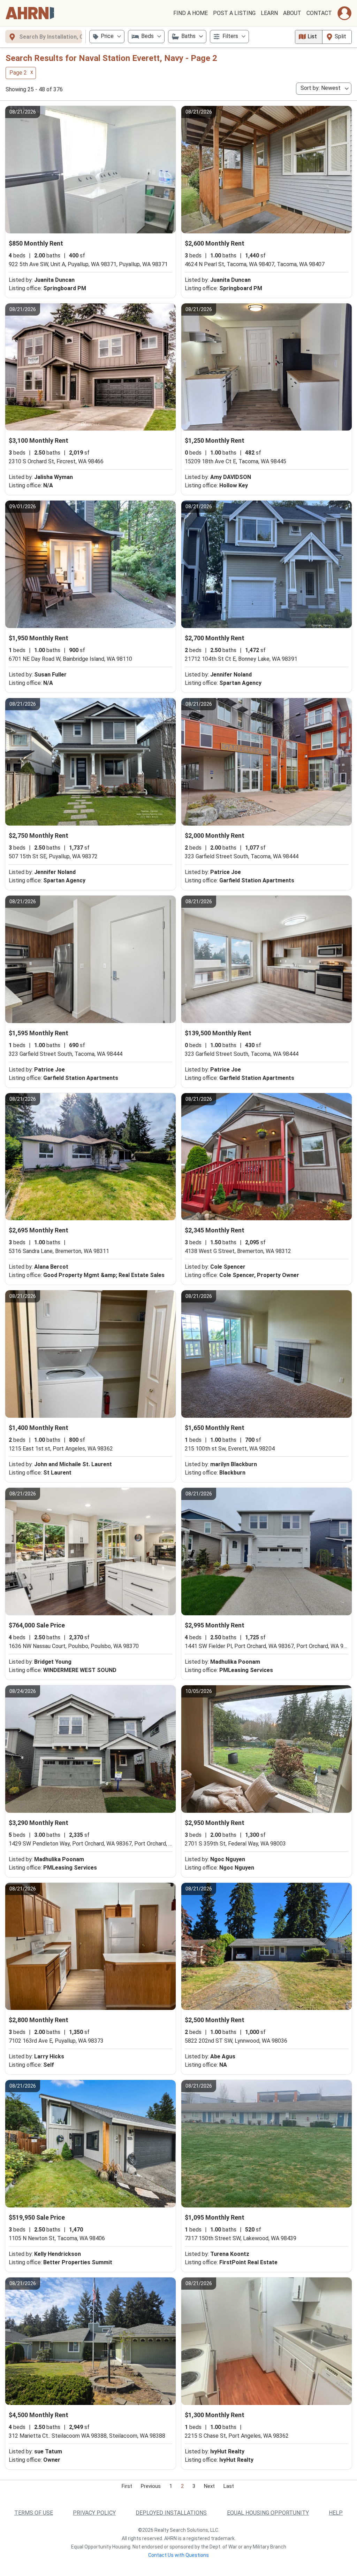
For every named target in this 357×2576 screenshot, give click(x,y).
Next (209, 2486)
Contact (319, 13)
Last (229, 2486)
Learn (269, 13)
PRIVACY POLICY (94, 2513)
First (127, 2486)
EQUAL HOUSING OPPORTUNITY (268, 2513)
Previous (151, 2486)
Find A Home (191, 13)
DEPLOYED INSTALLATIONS (171, 2513)
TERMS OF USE (34, 2513)
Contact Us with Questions (178, 2555)
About (292, 13)
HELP (336, 2513)
